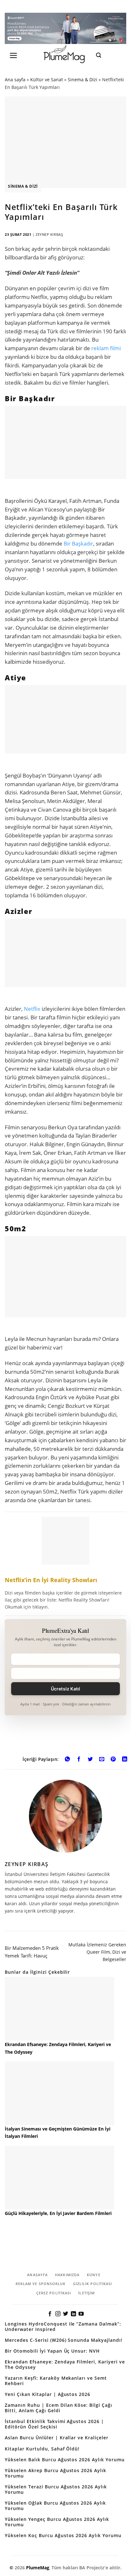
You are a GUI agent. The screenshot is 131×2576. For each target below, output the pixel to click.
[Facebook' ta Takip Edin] (50, 2314)
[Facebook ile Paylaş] (79, 1760)
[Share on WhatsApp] (67, 1760)
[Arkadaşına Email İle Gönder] (102, 1760)
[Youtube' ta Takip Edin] (81, 2314)
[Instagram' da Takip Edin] (58, 2314)
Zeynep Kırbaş (49, 234)
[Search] (99, 55)
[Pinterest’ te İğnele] (113, 1760)
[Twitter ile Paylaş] (90, 1760)
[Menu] (14, 55)
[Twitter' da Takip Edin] (65, 2314)
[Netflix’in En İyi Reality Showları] (65, 1564)
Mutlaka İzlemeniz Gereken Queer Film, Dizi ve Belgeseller (97, 1952)
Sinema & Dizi (83, 80)
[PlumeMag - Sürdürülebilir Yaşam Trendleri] (65, 55)
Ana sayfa (15, 80)
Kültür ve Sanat (47, 80)
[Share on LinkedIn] (125, 1760)
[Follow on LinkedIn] (73, 2314)
